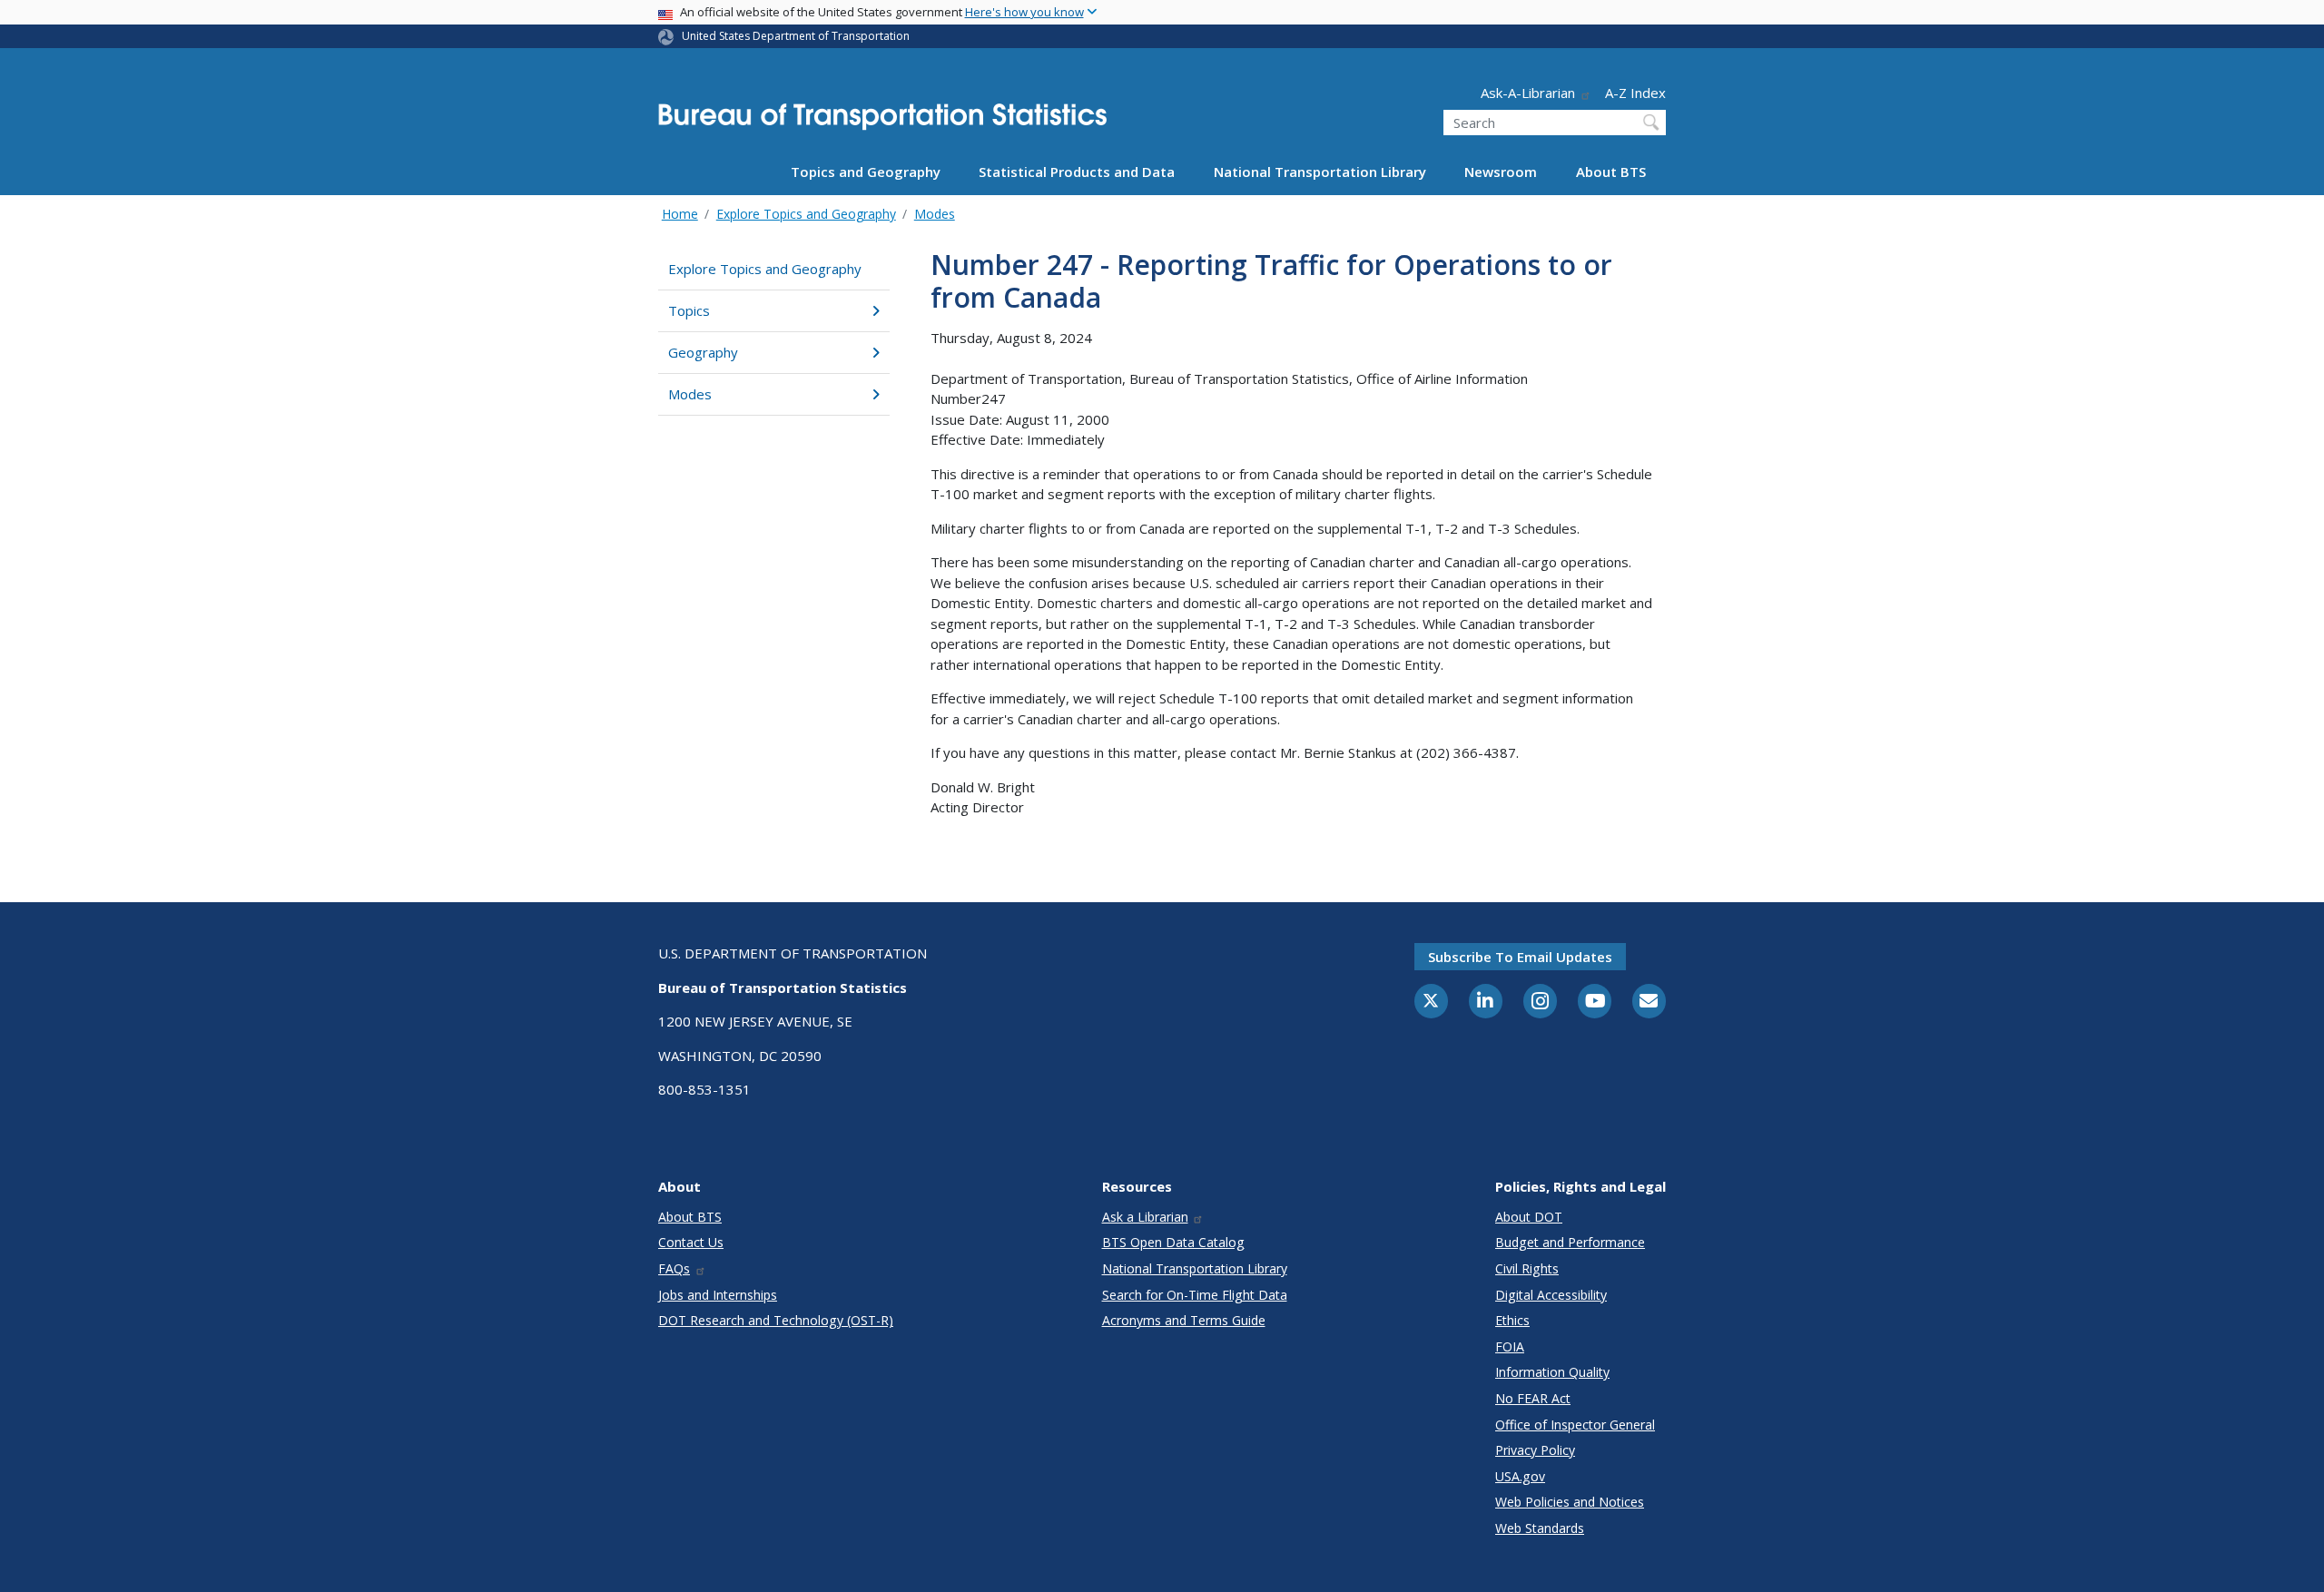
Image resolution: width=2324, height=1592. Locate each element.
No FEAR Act (1533, 1398)
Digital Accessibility (1551, 1295)
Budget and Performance (1570, 1242)
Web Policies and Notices (1570, 1502)
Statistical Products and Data (1077, 172)
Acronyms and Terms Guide (1184, 1320)
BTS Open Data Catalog (1173, 1242)
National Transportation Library (1320, 172)
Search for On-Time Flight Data (1195, 1295)
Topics (689, 310)
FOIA (1510, 1346)
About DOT (1529, 1217)
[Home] (882, 122)
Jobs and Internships (718, 1295)
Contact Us (691, 1242)
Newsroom (1501, 172)
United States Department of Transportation (796, 36)
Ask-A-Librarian (1528, 93)
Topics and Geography (866, 172)
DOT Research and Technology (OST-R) (776, 1320)
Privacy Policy (1535, 1450)
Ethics (1512, 1320)
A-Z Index (1635, 93)
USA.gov (1520, 1476)
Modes (935, 214)
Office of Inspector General (1575, 1425)
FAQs (674, 1268)
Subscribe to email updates (1520, 957)
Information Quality (1552, 1372)
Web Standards (1540, 1528)
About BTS (1611, 172)
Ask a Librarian (1145, 1217)
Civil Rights (1527, 1268)
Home (680, 214)
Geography (703, 352)
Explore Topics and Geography (806, 214)
